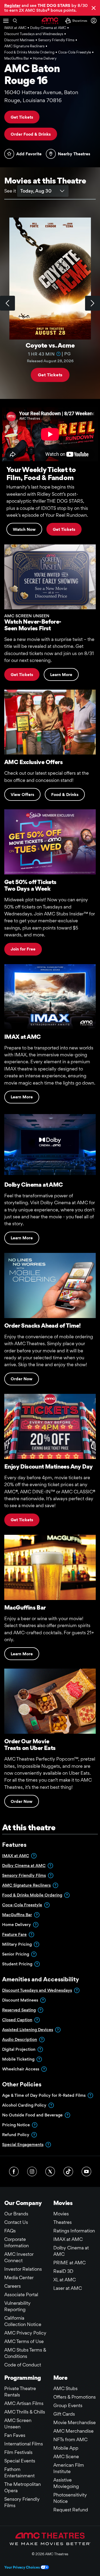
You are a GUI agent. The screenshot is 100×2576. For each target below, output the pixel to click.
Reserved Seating (19, 2010)
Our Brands (16, 2214)
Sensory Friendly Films (24, 1875)
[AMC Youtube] (86, 2171)
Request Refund (71, 2510)
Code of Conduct (23, 2365)
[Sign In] (95, 21)
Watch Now (24, 529)
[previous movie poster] (7, 303)
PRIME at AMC (69, 2263)
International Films (24, 2444)
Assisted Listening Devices (28, 2030)
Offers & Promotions (75, 2397)
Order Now (22, 1379)
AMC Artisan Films (24, 2403)
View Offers (22, 795)
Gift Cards (64, 2414)
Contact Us (16, 2222)
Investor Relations (23, 2269)
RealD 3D (63, 2271)
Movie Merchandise (75, 2422)
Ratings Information (74, 2231)
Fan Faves (15, 2435)
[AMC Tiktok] (68, 2171)
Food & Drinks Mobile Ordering (32, 1895)
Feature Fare (14, 1934)
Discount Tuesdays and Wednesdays (37, 1990)
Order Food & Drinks (31, 134)
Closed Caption (17, 2020)
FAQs (10, 2231)
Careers (13, 2286)
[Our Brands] (50, 2539)
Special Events (20, 2461)
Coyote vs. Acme (50, 346)
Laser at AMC (68, 2288)
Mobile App (66, 2448)
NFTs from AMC (70, 2439)
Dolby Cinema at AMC (24, 1866)
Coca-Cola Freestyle (22, 1905)
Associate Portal (21, 2294)
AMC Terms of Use (24, 2341)
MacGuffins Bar (17, 1915)
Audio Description (20, 2039)
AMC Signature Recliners (26, 1885)
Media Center (19, 2277)
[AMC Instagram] (32, 2171)
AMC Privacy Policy (25, 2333)
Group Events (68, 2405)
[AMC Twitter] (50, 2171)
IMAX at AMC (16, 1856)
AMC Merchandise (73, 2431)
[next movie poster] (93, 303)
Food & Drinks (65, 795)
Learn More (61, 675)
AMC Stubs (65, 2388)
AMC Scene (66, 2456)
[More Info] (58, 354)
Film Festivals (18, 2452)
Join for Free (23, 949)
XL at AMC (65, 2280)
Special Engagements (23, 2144)
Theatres (63, 2222)
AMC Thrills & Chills (25, 2412)
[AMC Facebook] (14, 2171)
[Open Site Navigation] (6, 21)
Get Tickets (22, 117)
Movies (61, 2214)
